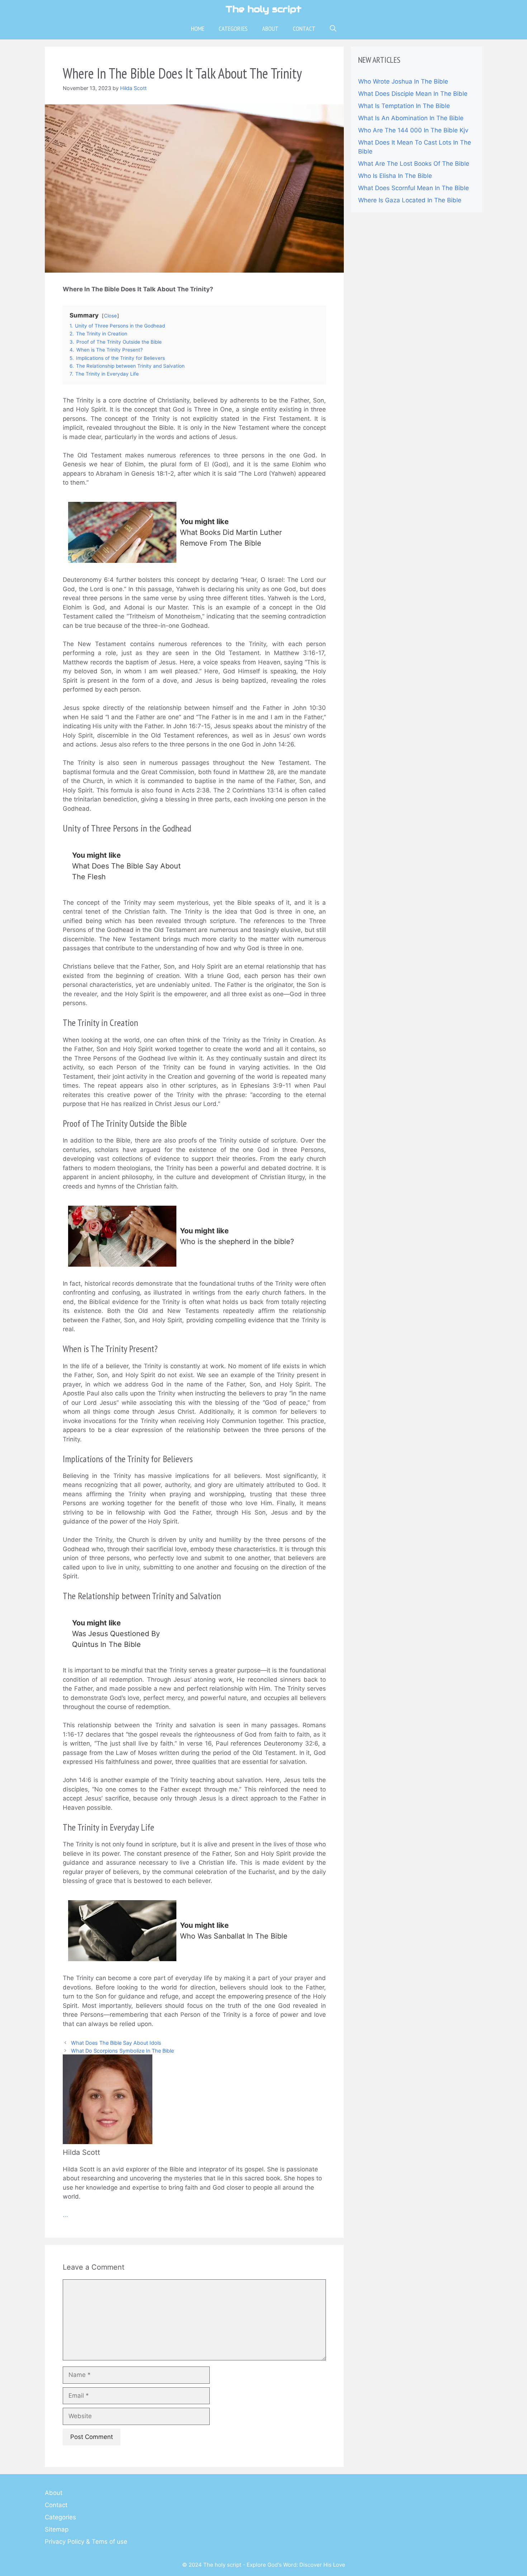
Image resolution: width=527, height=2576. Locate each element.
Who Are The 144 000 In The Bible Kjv (413, 130)
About (270, 29)
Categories (233, 29)
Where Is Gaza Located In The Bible (410, 200)
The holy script (263, 9)
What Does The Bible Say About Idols (116, 2043)
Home (198, 29)
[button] (333, 29)
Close (110, 316)
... (65, 2215)
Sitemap (57, 2529)
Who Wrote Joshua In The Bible (403, 81)
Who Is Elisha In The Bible (395, 176)
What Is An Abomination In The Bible (411, 118)
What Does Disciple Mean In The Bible (413, 94)
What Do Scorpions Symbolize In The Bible (122, 2051)
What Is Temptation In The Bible (404, 106)
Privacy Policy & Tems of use (86, 2542)
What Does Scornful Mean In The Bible (414, 188)
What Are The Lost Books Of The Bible (414, 164)
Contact (304, 29)
